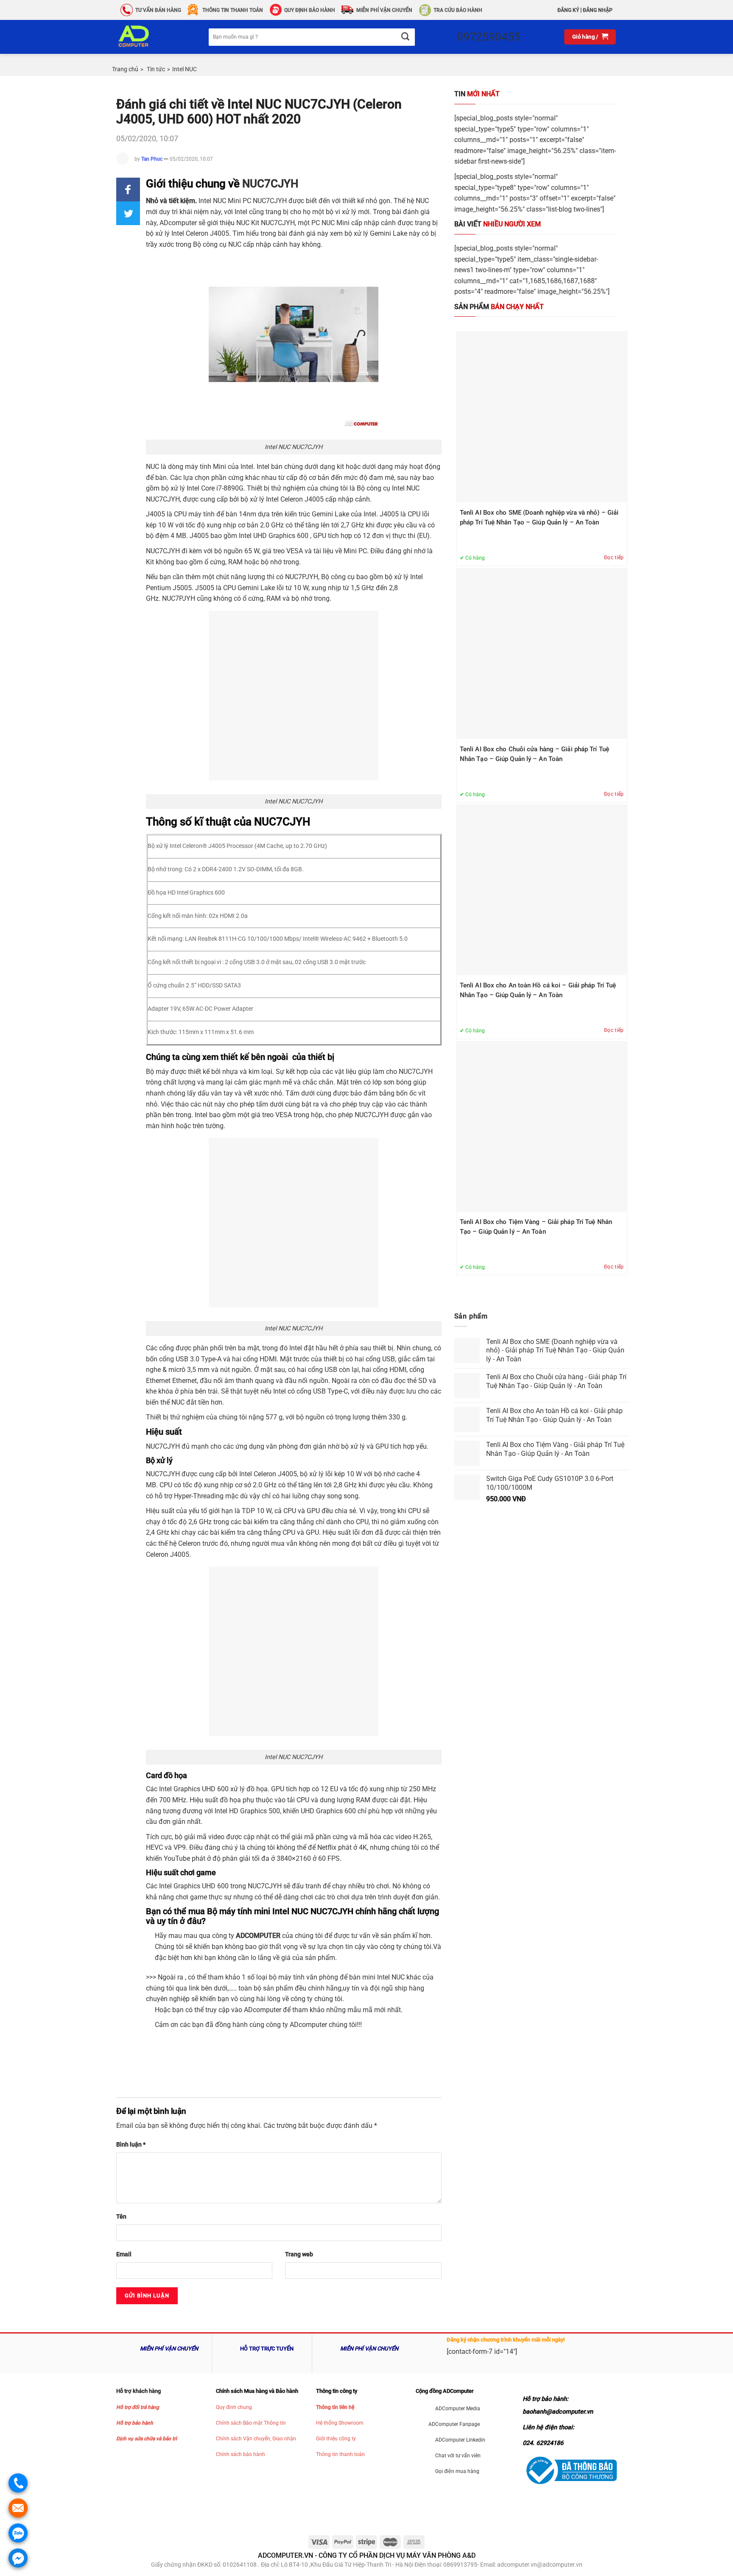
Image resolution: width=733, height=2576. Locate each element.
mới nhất (477, 94)
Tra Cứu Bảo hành (458, 10)
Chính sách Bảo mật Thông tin (251, 2423)
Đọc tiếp (614, 558)
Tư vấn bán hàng (158, 10)
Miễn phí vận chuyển (384, 10)
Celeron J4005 (207, 233)
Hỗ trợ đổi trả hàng (138, 2407)
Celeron (189, 1543)
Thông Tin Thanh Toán (233, 10)
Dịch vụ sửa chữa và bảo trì (147, 2439)
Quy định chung (234, 2407)
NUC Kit (248, 223)
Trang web (299, 2254)
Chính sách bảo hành (241, 2454)
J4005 (155, 514)
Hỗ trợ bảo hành (135, 2423)
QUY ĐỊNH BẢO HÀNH (310, 10)
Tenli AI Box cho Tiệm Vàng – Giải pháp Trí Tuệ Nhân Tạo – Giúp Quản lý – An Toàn (536, 1227)
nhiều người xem (498, 224)
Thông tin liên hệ (335, 2407)
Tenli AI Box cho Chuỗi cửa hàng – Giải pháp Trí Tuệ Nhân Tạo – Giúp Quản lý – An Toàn (534, 754)
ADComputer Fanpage (454, 2424)
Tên (121, 2217)
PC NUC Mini (330, 223)
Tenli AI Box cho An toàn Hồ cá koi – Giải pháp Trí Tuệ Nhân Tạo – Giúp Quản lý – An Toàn (538, 990)
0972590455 (489, 37)
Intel (241, 212)
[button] (128, 190)
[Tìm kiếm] (405, 37)
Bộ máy (157, 1072)
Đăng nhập (598, 10)
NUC (220, 201)
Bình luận (131, 2145)
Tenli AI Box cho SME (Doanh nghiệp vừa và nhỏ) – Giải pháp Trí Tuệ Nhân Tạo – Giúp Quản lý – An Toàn (539, 517)
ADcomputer (263, 2010)
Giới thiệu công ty (336, 2439)
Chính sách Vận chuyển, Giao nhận (256, 2439)
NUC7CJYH (270, 184)
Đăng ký (568, 10)
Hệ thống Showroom (340, 2423)
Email (124, 2254)
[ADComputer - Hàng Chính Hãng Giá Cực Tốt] (147, 37)
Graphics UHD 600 (201, 1789)
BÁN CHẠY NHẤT (499, 307)
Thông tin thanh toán (340, 2454)
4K (363, 1847)
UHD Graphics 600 (281, 536)
